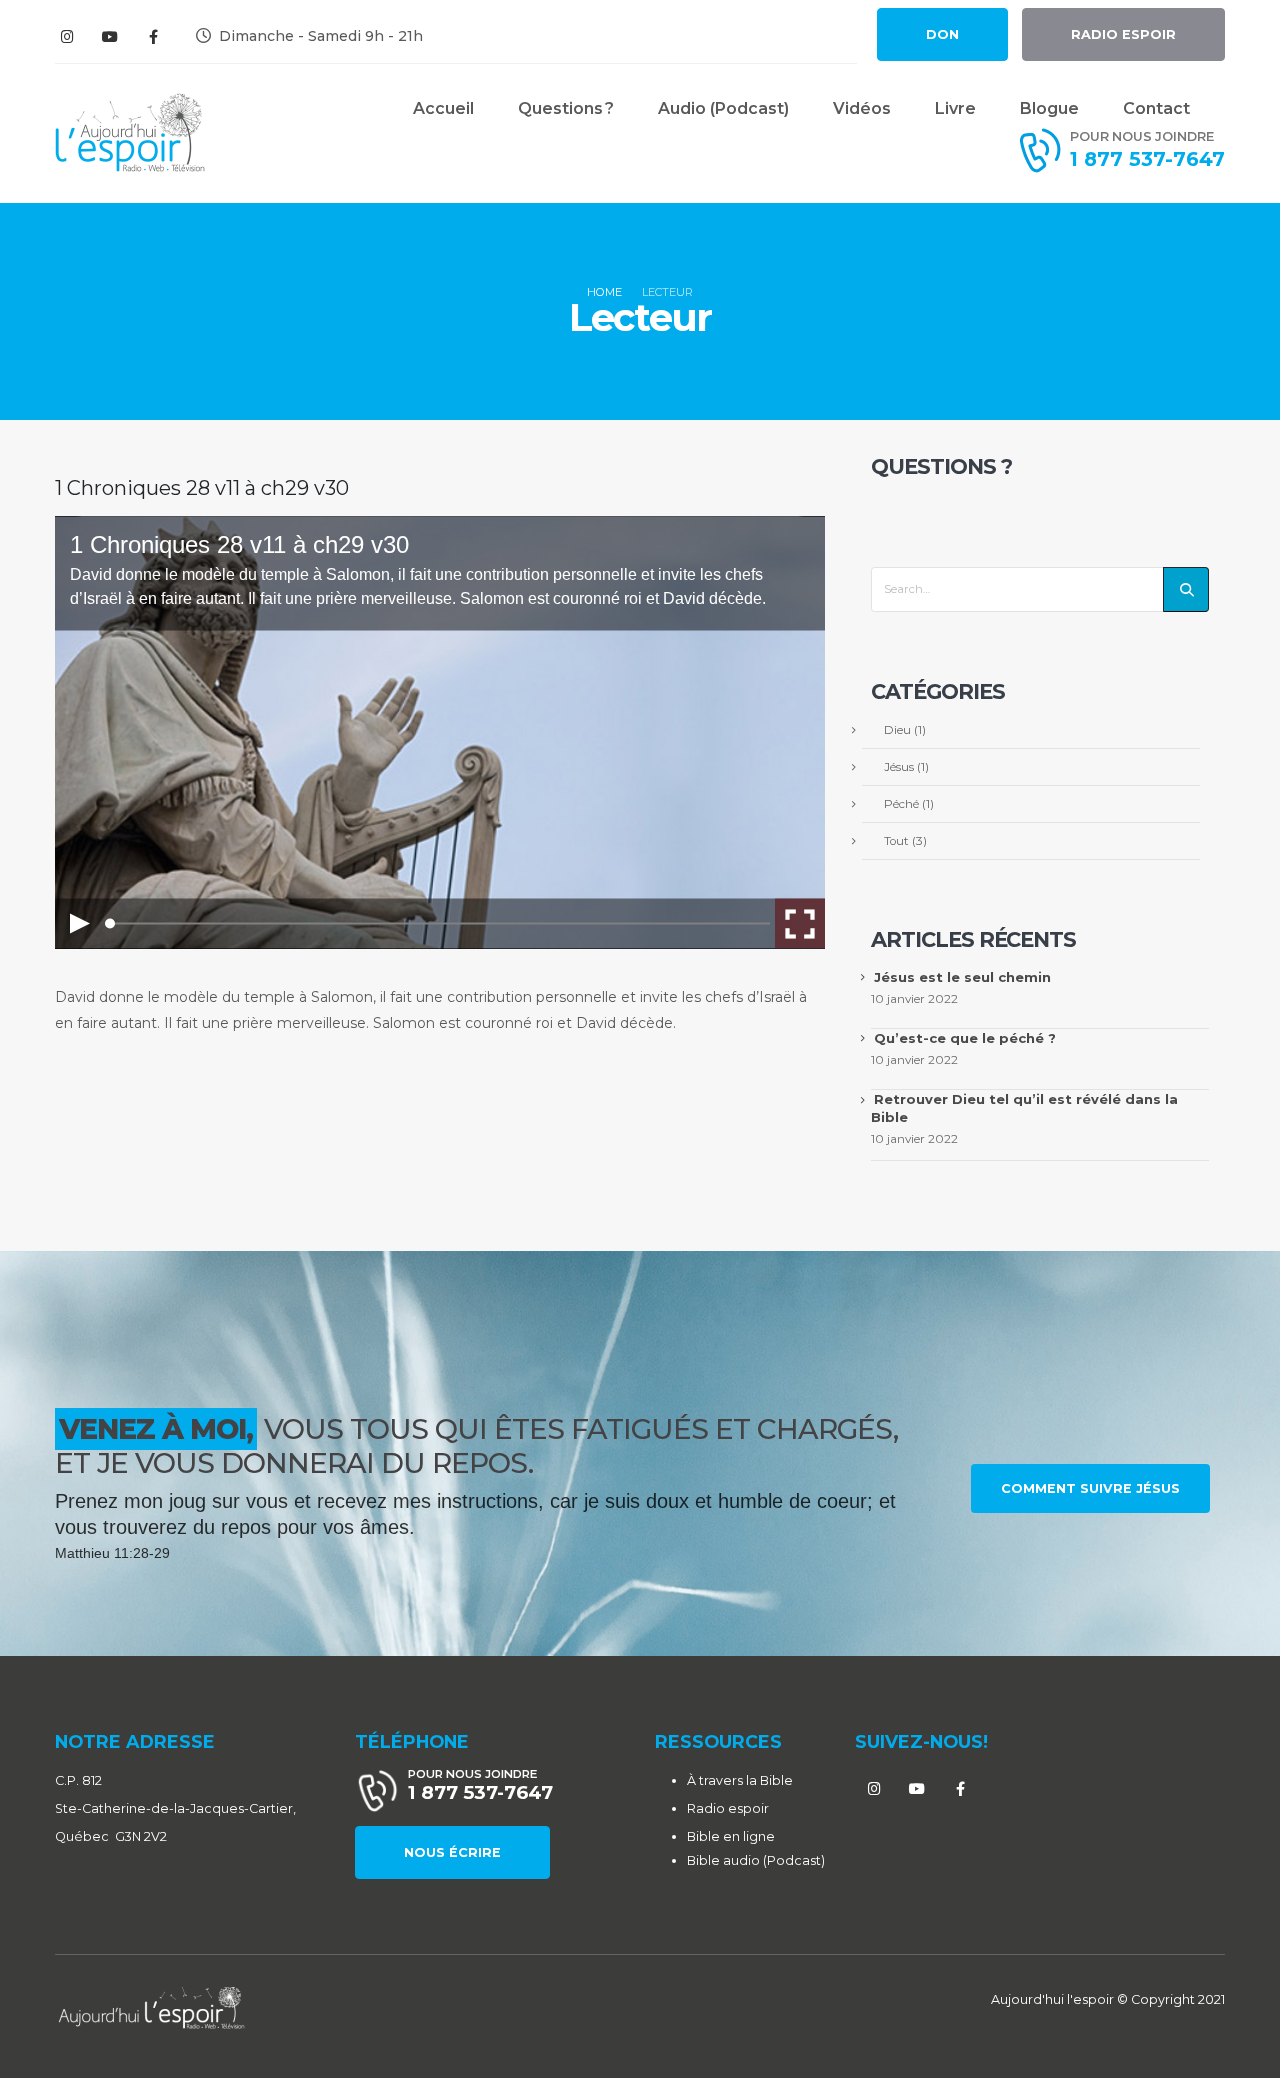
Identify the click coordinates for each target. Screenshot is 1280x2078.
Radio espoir (728, 1808)
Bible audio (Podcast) (756, 1860)
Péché (901, 804)
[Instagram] (67, 36)
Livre (955, 108)
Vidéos (862, 108)
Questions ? (566, 108)
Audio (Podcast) (723, 108)
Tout (896, 841)
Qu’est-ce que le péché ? (965, 1038)
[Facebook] (153, 36)
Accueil (443, 108)
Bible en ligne (731, 1836)
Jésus (899, 767)
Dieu (897, 730)
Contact (1156, 108)
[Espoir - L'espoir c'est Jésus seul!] (130, 133)
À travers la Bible (740, 1780)
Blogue (1049, 108)
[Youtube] (110, 36)
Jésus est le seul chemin (962, 977)
